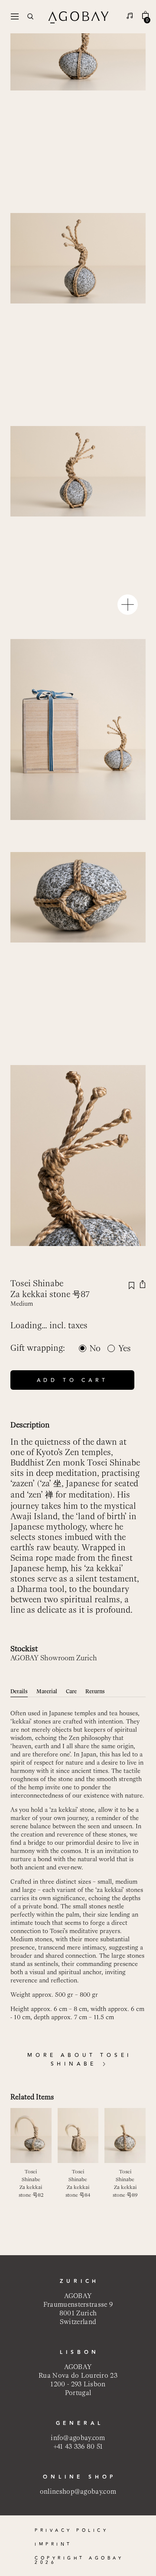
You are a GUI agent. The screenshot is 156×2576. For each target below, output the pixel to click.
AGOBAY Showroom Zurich (54, 1658)
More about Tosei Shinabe (80, 2060)
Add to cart (73, 1380)
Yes (125, 1348)
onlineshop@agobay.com (78, 2491)
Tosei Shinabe (37, 1283)
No (95, 1348)
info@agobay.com (78, 2438)
